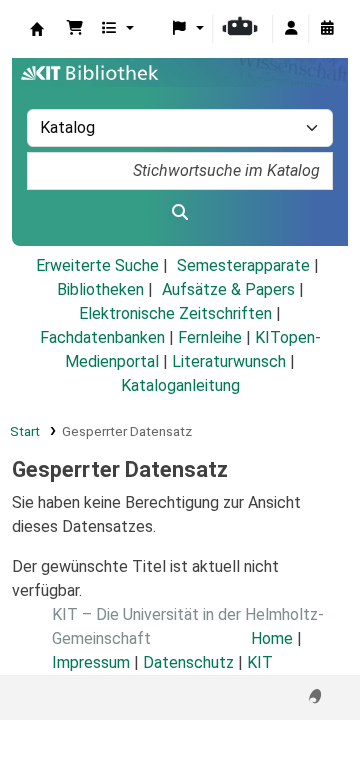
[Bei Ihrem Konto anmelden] (291, 29)
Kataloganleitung (180, 385)
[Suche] (180, 213)
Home (272, 638)
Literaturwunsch (229, 361)
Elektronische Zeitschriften (175, 313)
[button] (75, 29)
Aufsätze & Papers (228, 289)
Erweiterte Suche (97, 265)
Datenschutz (188, 662)
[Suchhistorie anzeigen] (327, 29)
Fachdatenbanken (102, 337)
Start (25, 431)
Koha (37, 29)
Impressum (91, 662)
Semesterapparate (243, 265)
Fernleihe (210, 337)
